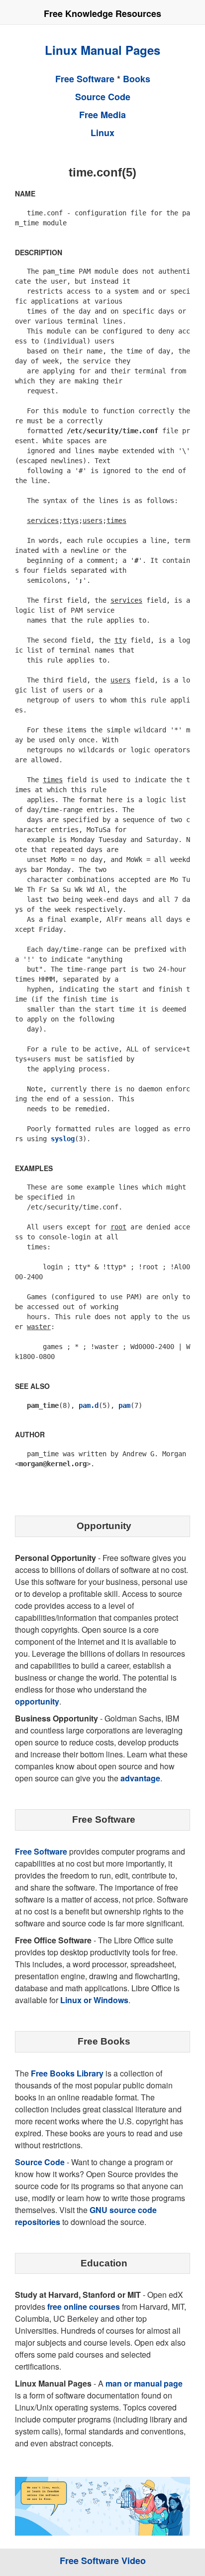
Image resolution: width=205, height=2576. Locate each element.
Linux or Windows (94, 2000)
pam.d (89, 1405)
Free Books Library (67, 2073)
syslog (63, 1139)
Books (137, 79)
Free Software (85, 79)
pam (124, 1405)
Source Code (103, 97)
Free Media (102, 115)
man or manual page (144, 2383)
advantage (140, 1778)
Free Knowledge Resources (102, 13)
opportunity (37, 1701)
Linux (102, 133)
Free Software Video (103, 2561)
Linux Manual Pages (102, 50)
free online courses (84, 2307)
